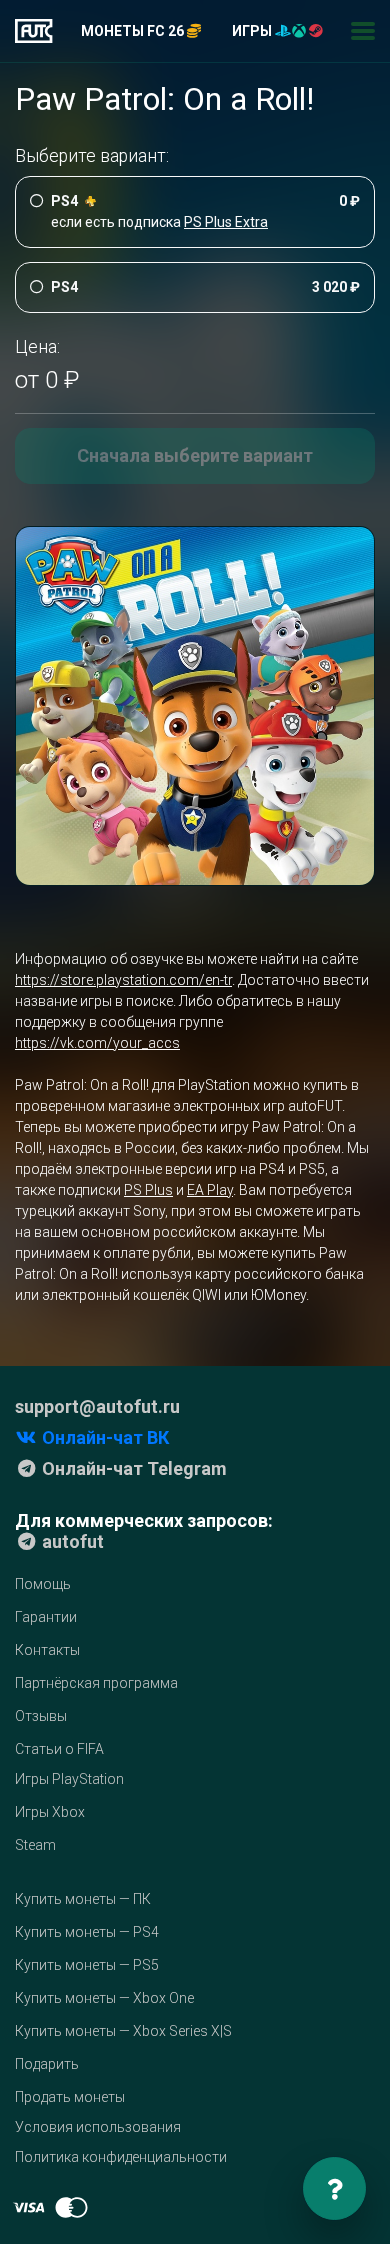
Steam (35, 1845)
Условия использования (98, 2127)
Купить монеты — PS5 (87, 1965)
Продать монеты (70, 2097)
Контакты (47, 1650)
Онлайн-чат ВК (103, 1437)
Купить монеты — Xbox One (104, 1998)
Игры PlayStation (69, 1779)
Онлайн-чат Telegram (132, 1468)
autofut (71, 1541)
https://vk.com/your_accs (97, 1043)
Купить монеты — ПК (83, 1899)
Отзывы (41, 1716)
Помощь (43, 1584)
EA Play (210, 1190)
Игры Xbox (50, 1812)
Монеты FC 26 (134, 31)
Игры (253, 31)
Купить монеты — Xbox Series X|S (123, 2031)
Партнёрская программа (96, 1683)
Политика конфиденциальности (121, 2157)
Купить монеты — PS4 (87, 1932)
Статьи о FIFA (59, 1749)
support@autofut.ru (97, 1406)
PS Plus (148, 1190)
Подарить (47, 2064)
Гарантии (46, 1617)
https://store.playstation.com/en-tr (123, 980)
